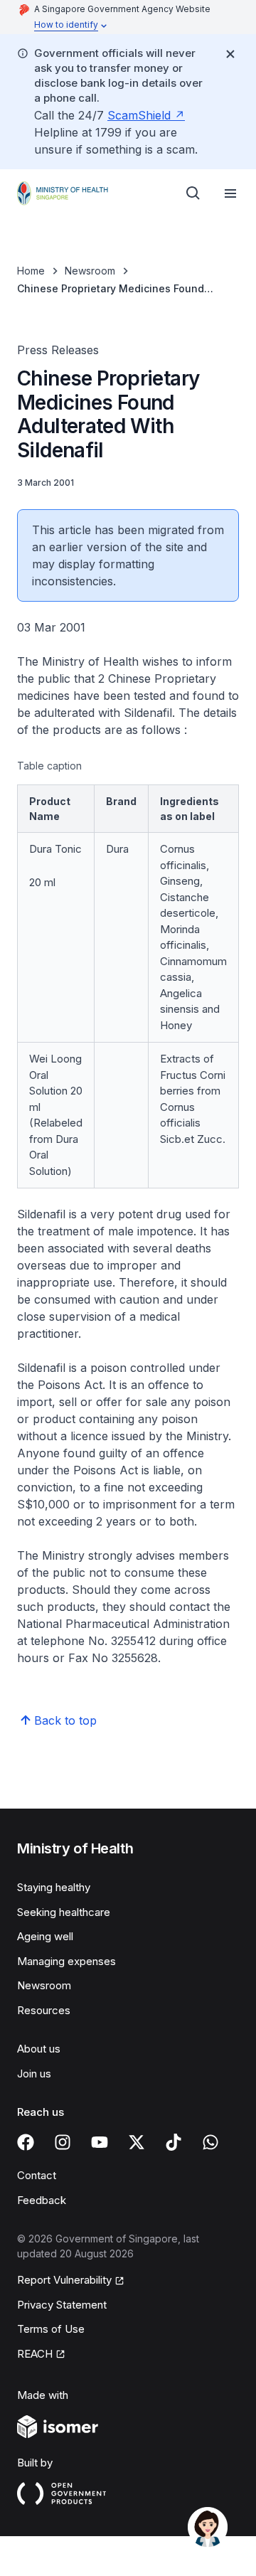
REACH (35, 2354)
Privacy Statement (62, 2305)
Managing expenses (66, 1961)
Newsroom (90, 271)
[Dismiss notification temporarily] (230, 54)
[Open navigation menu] (230, 193)
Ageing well (45, 1936)
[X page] (137, 2142)
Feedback (42, 2200)
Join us (34, 2074)
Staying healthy (54, 1887)
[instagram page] (63, 2142)
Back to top (65, 1720)
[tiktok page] (174, 2142)
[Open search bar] (193, 193)
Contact (37, 2175)
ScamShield (139, 115)
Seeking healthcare (64, 1912)
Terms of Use (51, 2329)
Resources (44, 2010)
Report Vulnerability (64, 2280)
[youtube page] (100, 2142)
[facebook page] (26, 2142)
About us (39, 2049)
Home (31, 271)
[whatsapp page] (210, 2142)
